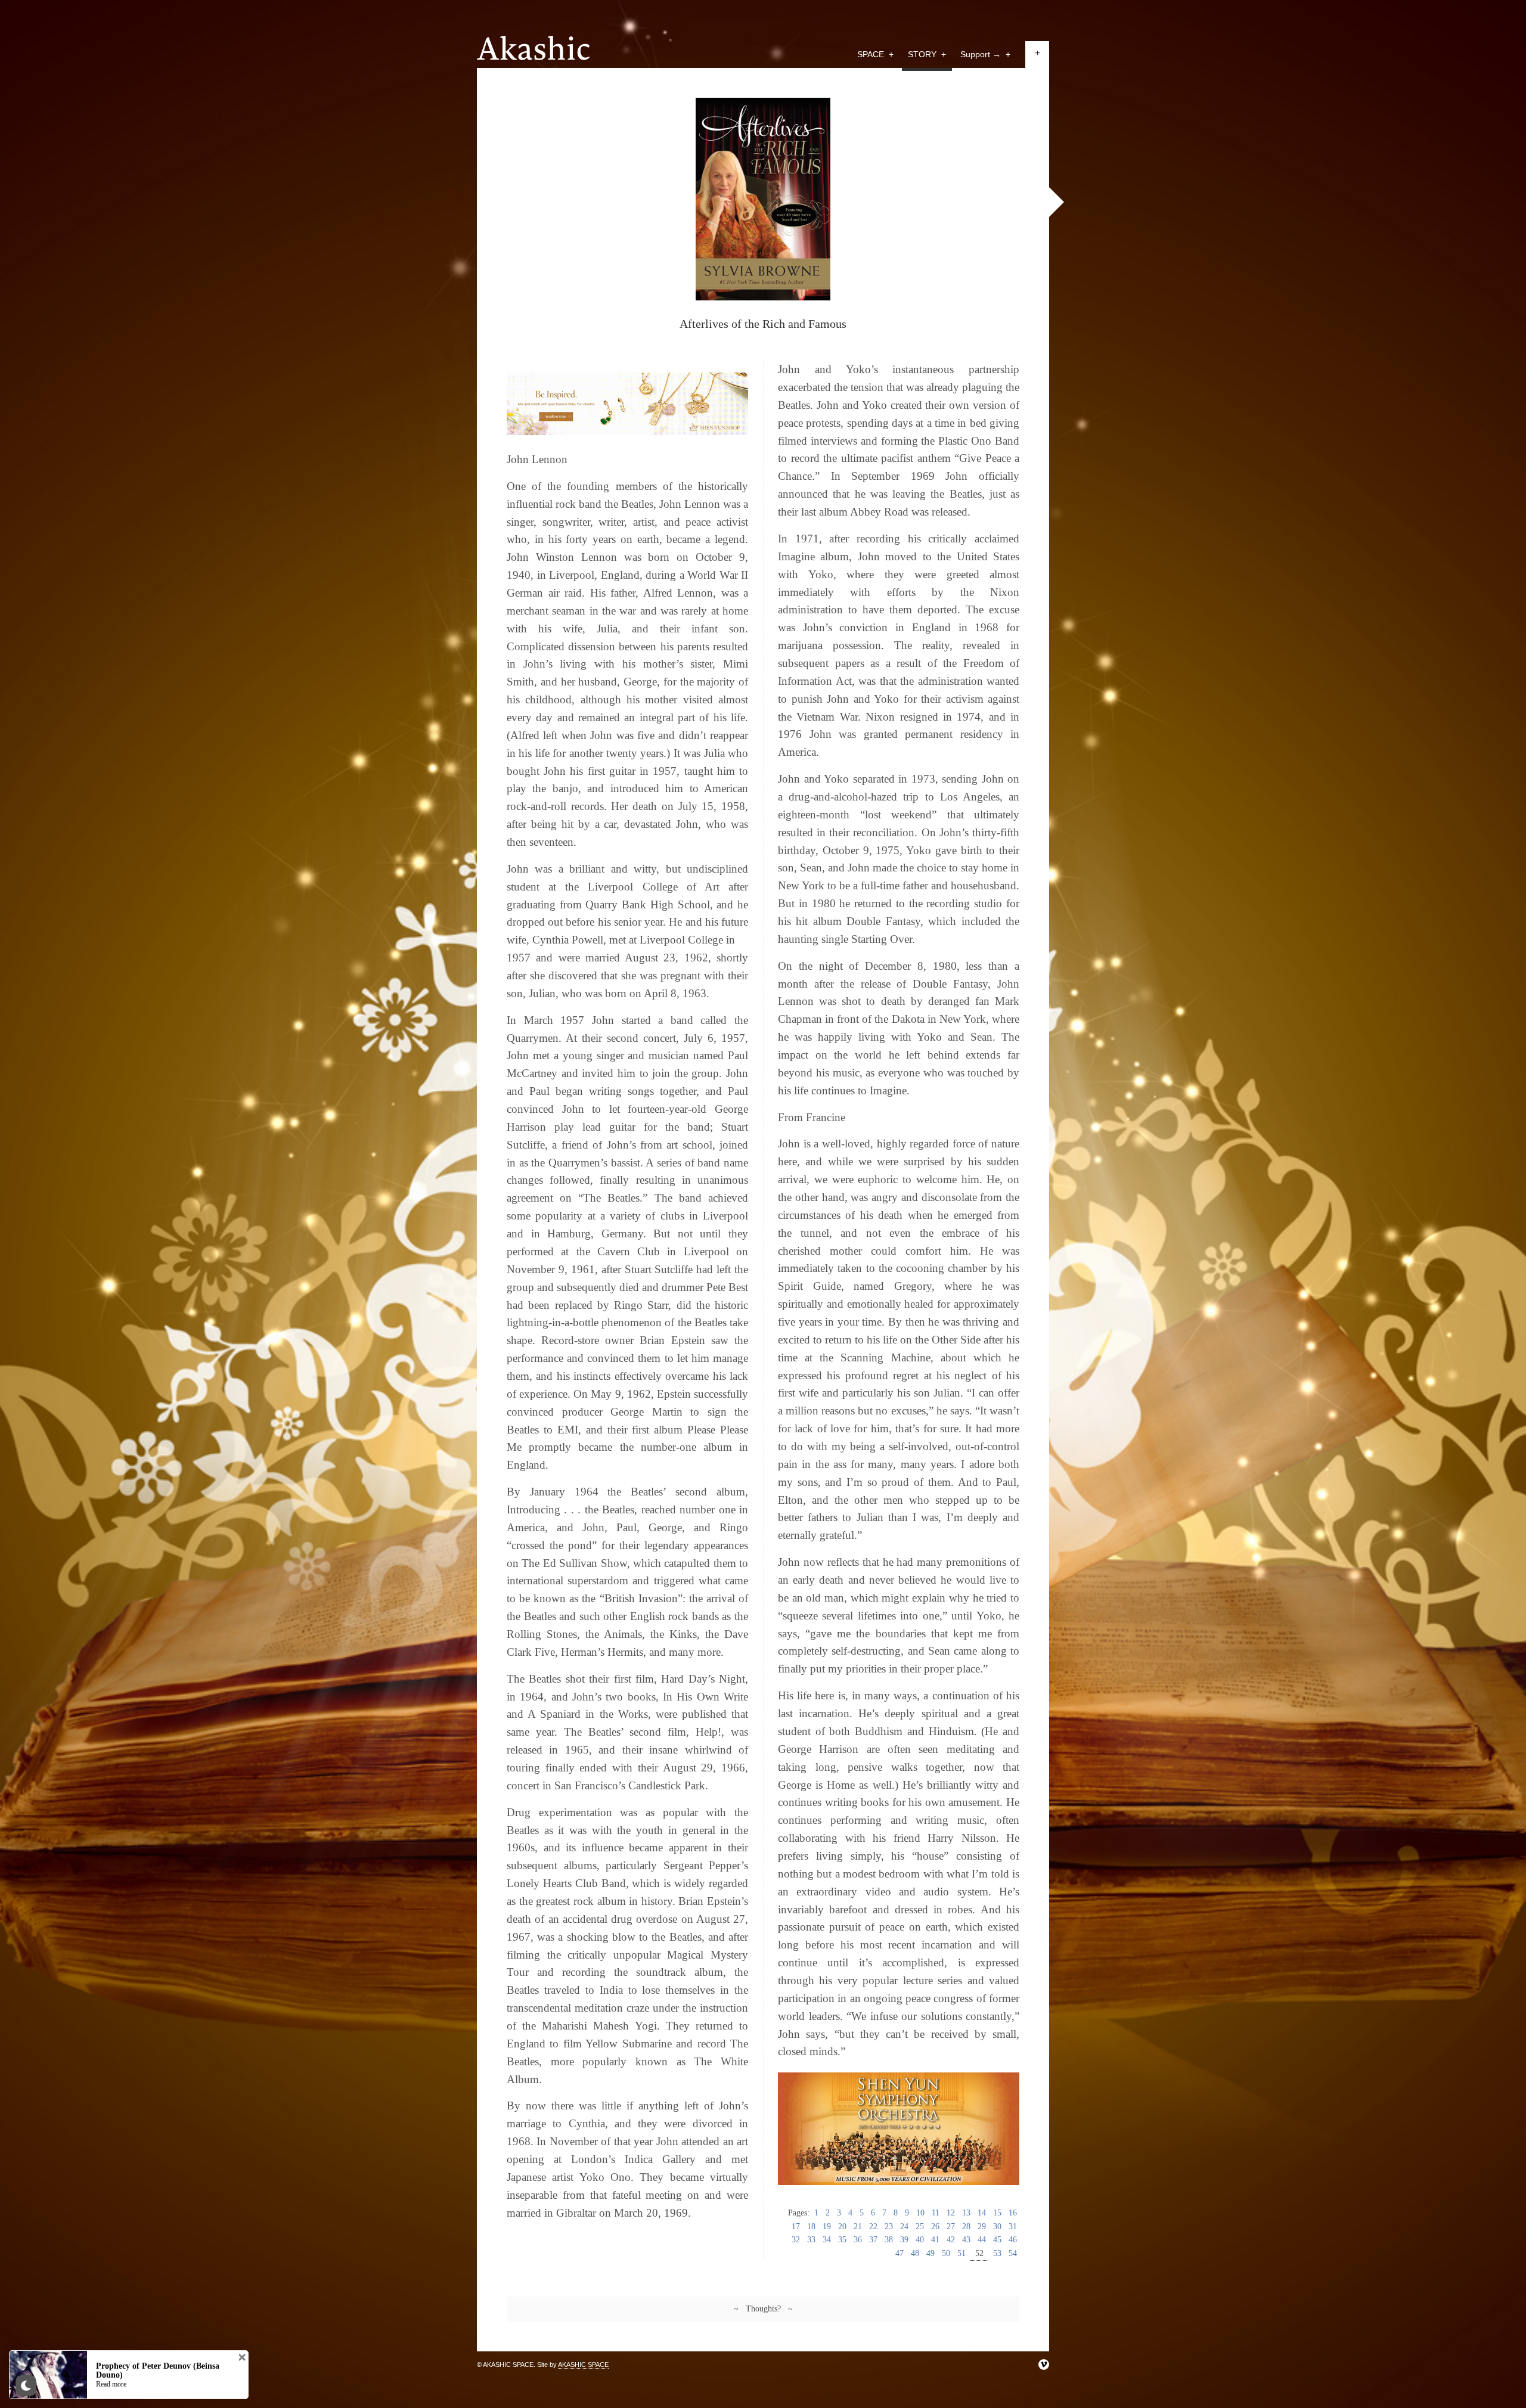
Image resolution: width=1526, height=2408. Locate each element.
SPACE (875, 54)
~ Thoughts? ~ (763, 2309)
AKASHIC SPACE (583, 2364)
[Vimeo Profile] (1044, 2364)
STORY (927, 54)
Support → (985, 54)
